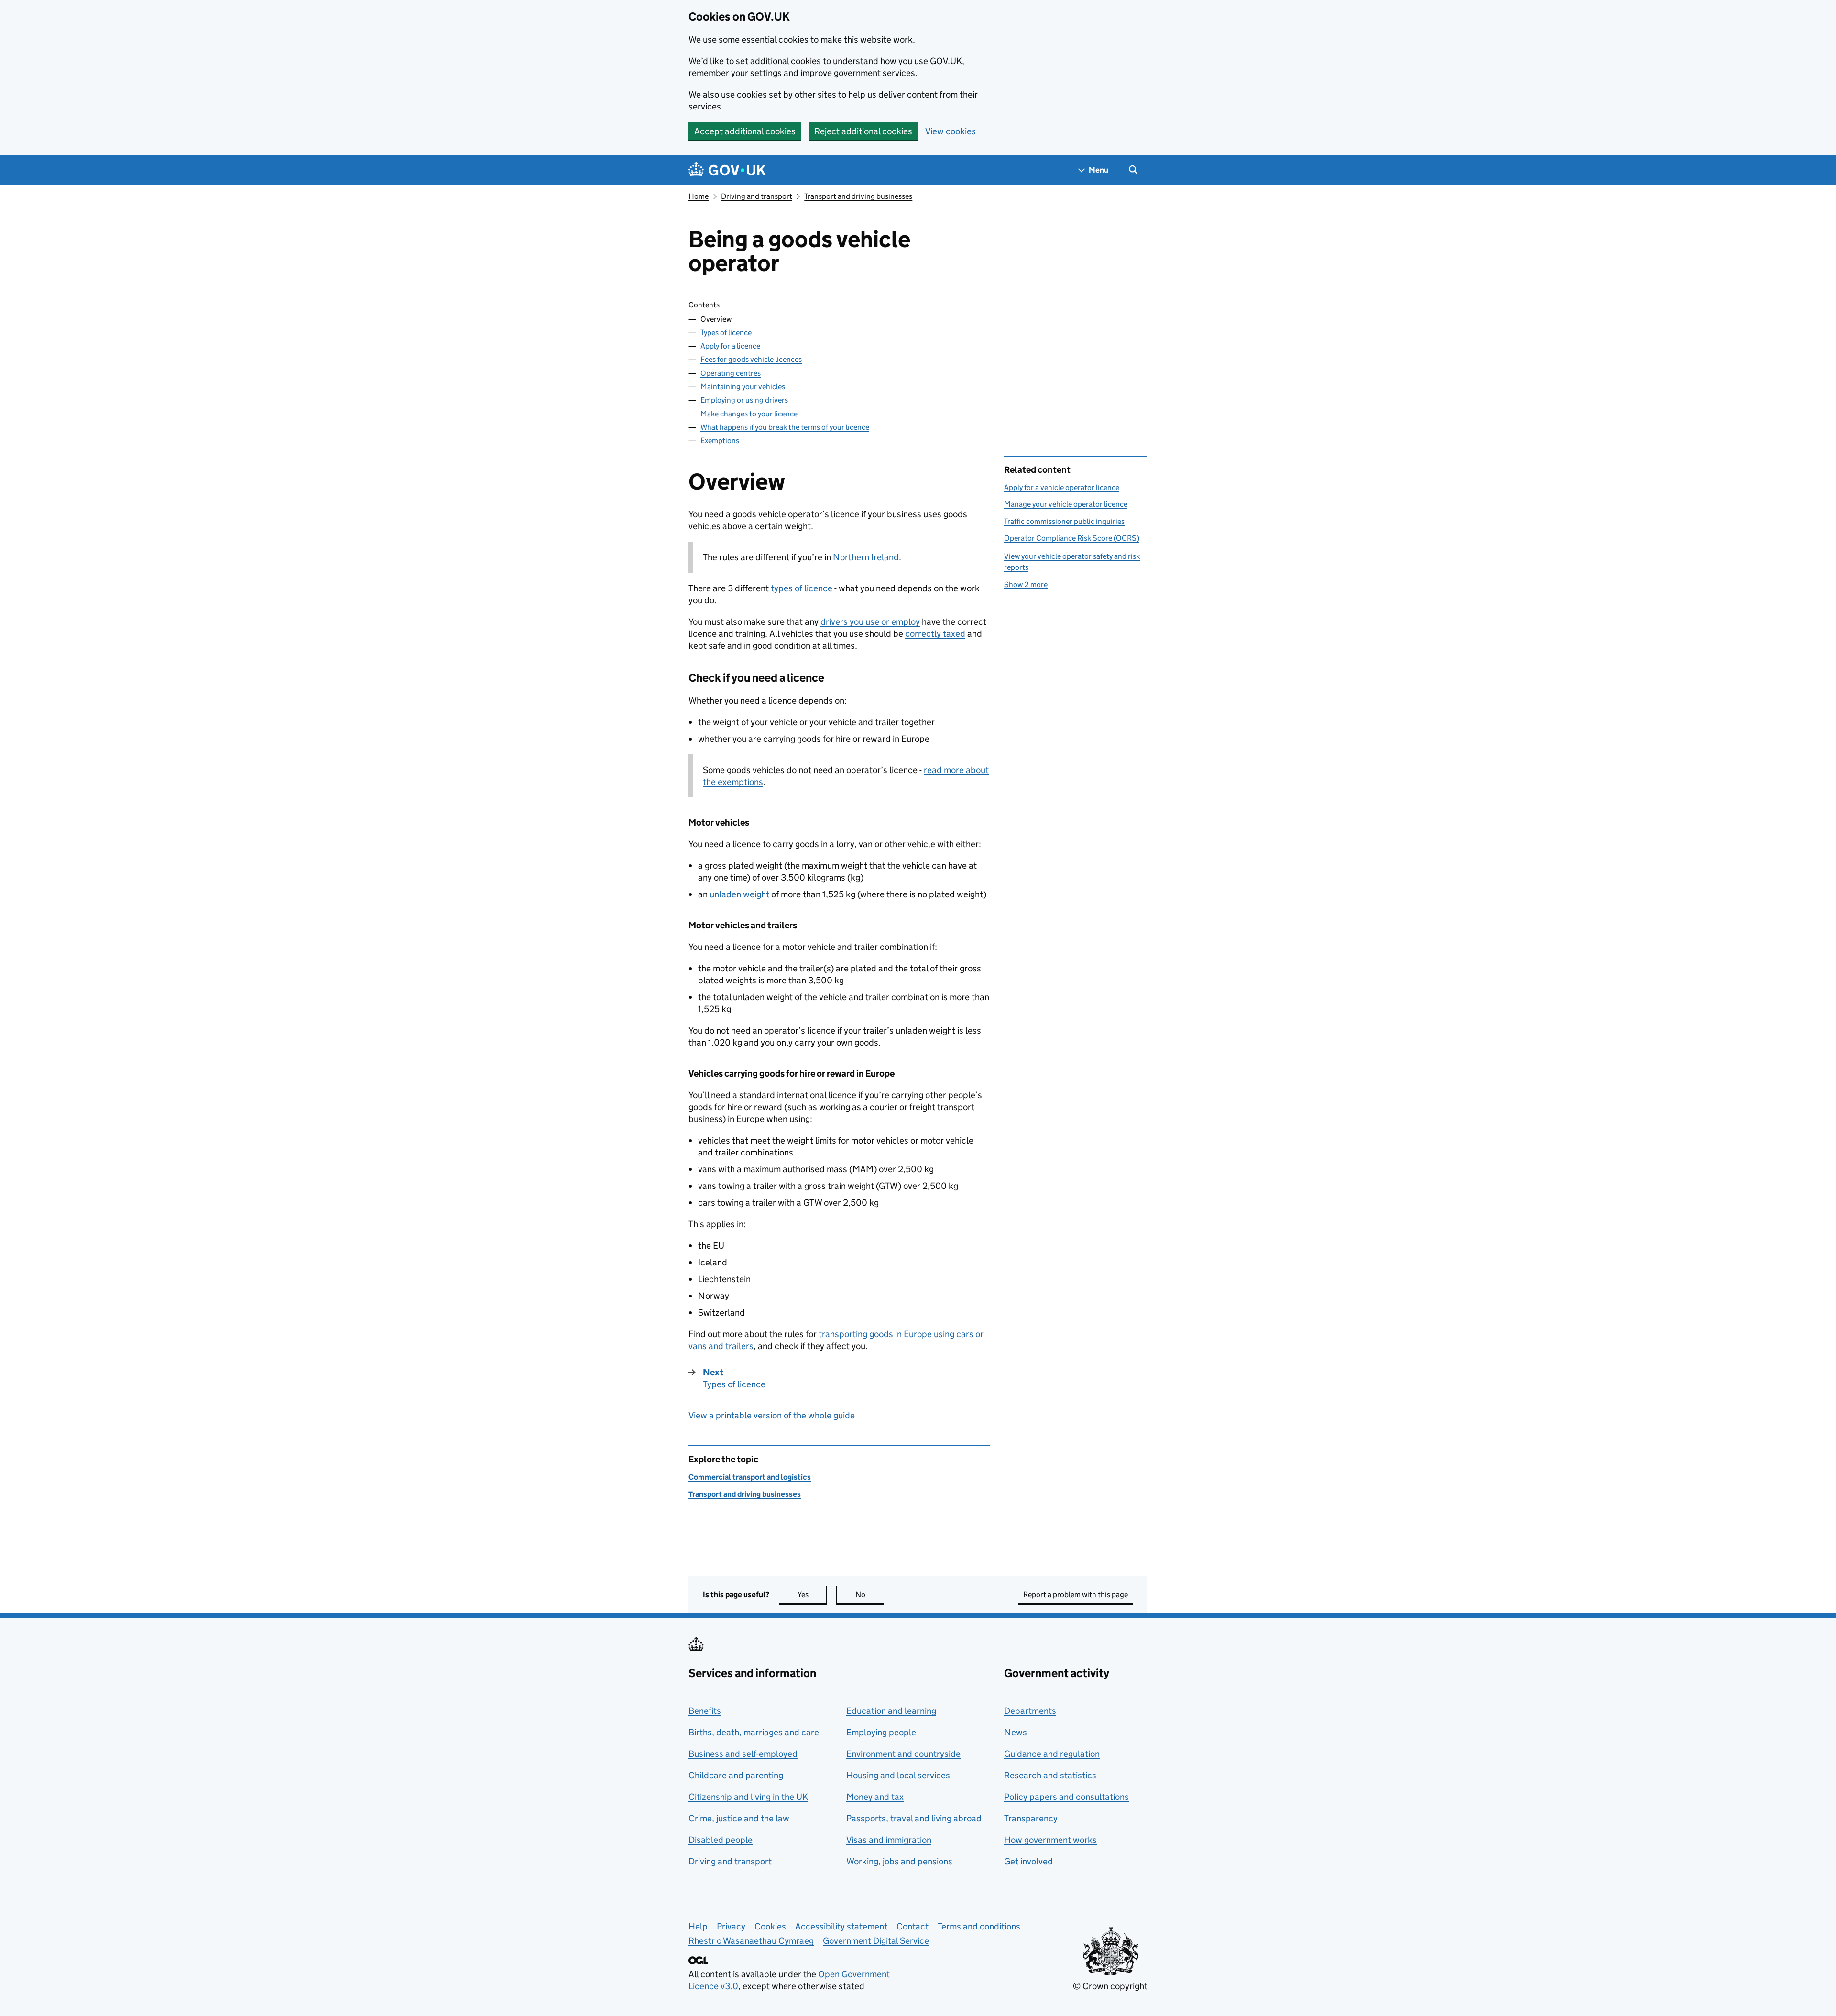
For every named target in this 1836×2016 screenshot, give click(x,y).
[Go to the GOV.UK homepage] (727, 170)
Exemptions (720, 441)
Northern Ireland (866, 557)
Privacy (731, 1926)
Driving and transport (757, 196)
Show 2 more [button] (1026, 584)
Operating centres (731, 373)
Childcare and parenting (736, 1775)
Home (699, 196)
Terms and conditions (979, 1926)
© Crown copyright (1110, 1986)
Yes (812, 1595)
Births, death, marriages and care (754, 1732)
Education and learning (891, 1711)
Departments (1030, 1711)
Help (698, 1926)
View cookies (951, 131)
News (1016, 1732)
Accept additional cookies (745, 131)
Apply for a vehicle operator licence (1062, 487)
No (870, 1595)
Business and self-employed (743, 1754)
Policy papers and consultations (1066, 1797)
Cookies (770, 1926)
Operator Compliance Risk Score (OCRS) (1072, 538)
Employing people (881, 1732)
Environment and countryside (903, 1754)
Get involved (1028, 1861)
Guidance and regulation (1052, 1754)
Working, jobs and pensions (899, 1861)
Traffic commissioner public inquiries (1064, 521)
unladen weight (739, 894)
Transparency (1031, 1818)
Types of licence (726, 332)
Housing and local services (898, 1775)
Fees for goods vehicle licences (751, 359)
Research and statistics (1050, 1775)
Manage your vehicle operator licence (1066, 504)
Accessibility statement (841, 1926)
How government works (1050, 1840)
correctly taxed (935, 634)
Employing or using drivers (744, 400)
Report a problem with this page (1076, 1595)
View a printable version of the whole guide (772, 1415)
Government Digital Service (876, 1941)
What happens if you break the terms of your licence (785, 427)
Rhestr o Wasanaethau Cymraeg (751, 1941)
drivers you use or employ (870, 622)
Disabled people (721, 1840)
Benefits (705, 1711)
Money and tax (875, 1797)
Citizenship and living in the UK (748, 1797)
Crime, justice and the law (739, 1818)
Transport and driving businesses (858, 196)
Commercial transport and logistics (750, 1477)
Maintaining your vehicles (743, 387)
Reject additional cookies (863, 131)
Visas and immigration (889, 1840)
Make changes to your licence (749, 414)
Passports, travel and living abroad (914, 1818)
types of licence (802, 588)
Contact (913, 1926)
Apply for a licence (730, 346)
